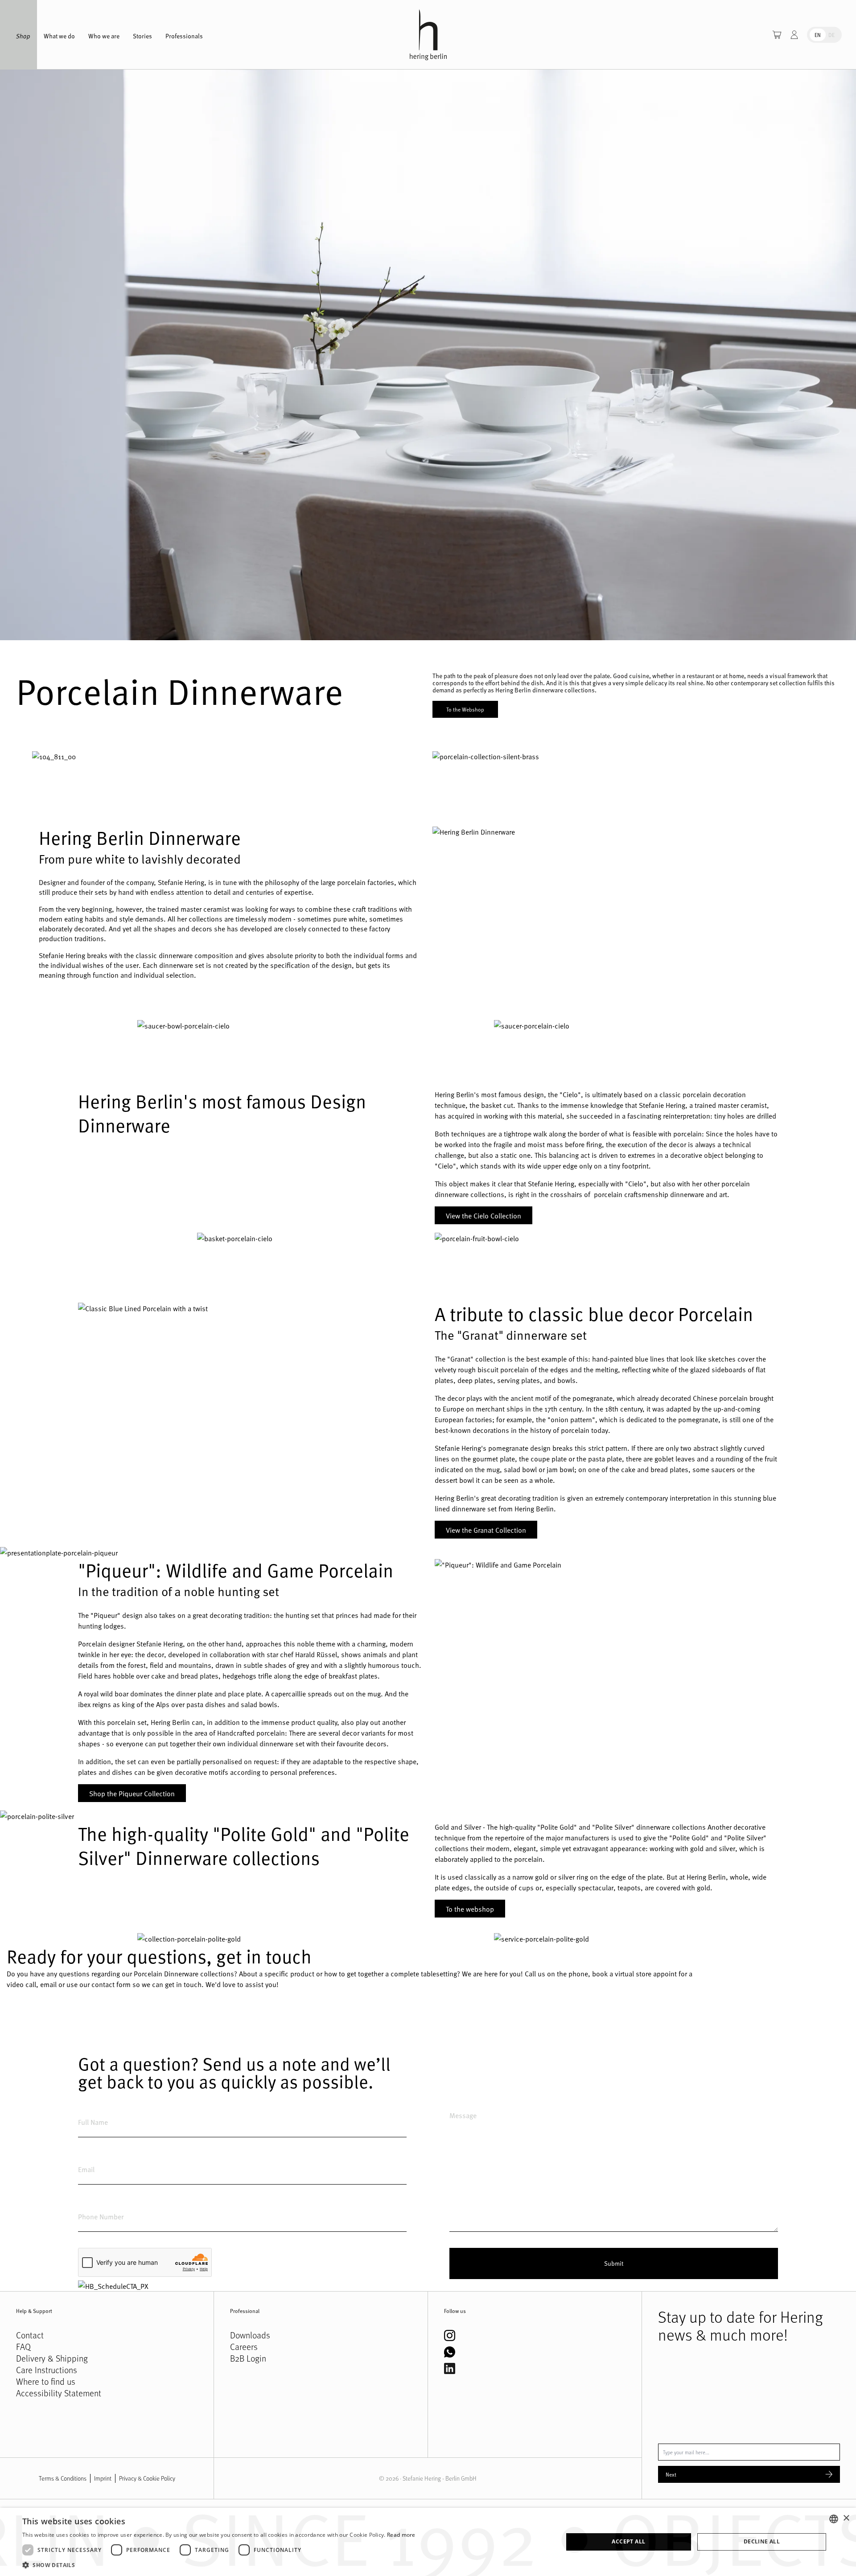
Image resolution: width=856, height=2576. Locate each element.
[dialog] (428, 2542)
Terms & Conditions (63, 2478)
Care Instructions (47, 2370)
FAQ (23, 2347)
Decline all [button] (762, 2541)
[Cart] (777, 35)
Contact (30, 2335)
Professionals (184, 36)
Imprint (103, 2478)
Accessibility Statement (59, 2393)
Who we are (104, 36)
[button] (219, 2565)
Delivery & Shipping (52, 2358)
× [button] (846, 2518)
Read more (401, 2535)
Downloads (250, 2335)
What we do (59, 36)
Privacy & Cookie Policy (147, 2478)
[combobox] (834, 2519)
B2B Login (248, 2358)
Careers (244, 2347)
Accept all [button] (628, 2541)
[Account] (794, 35)
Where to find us (46, 2382)
